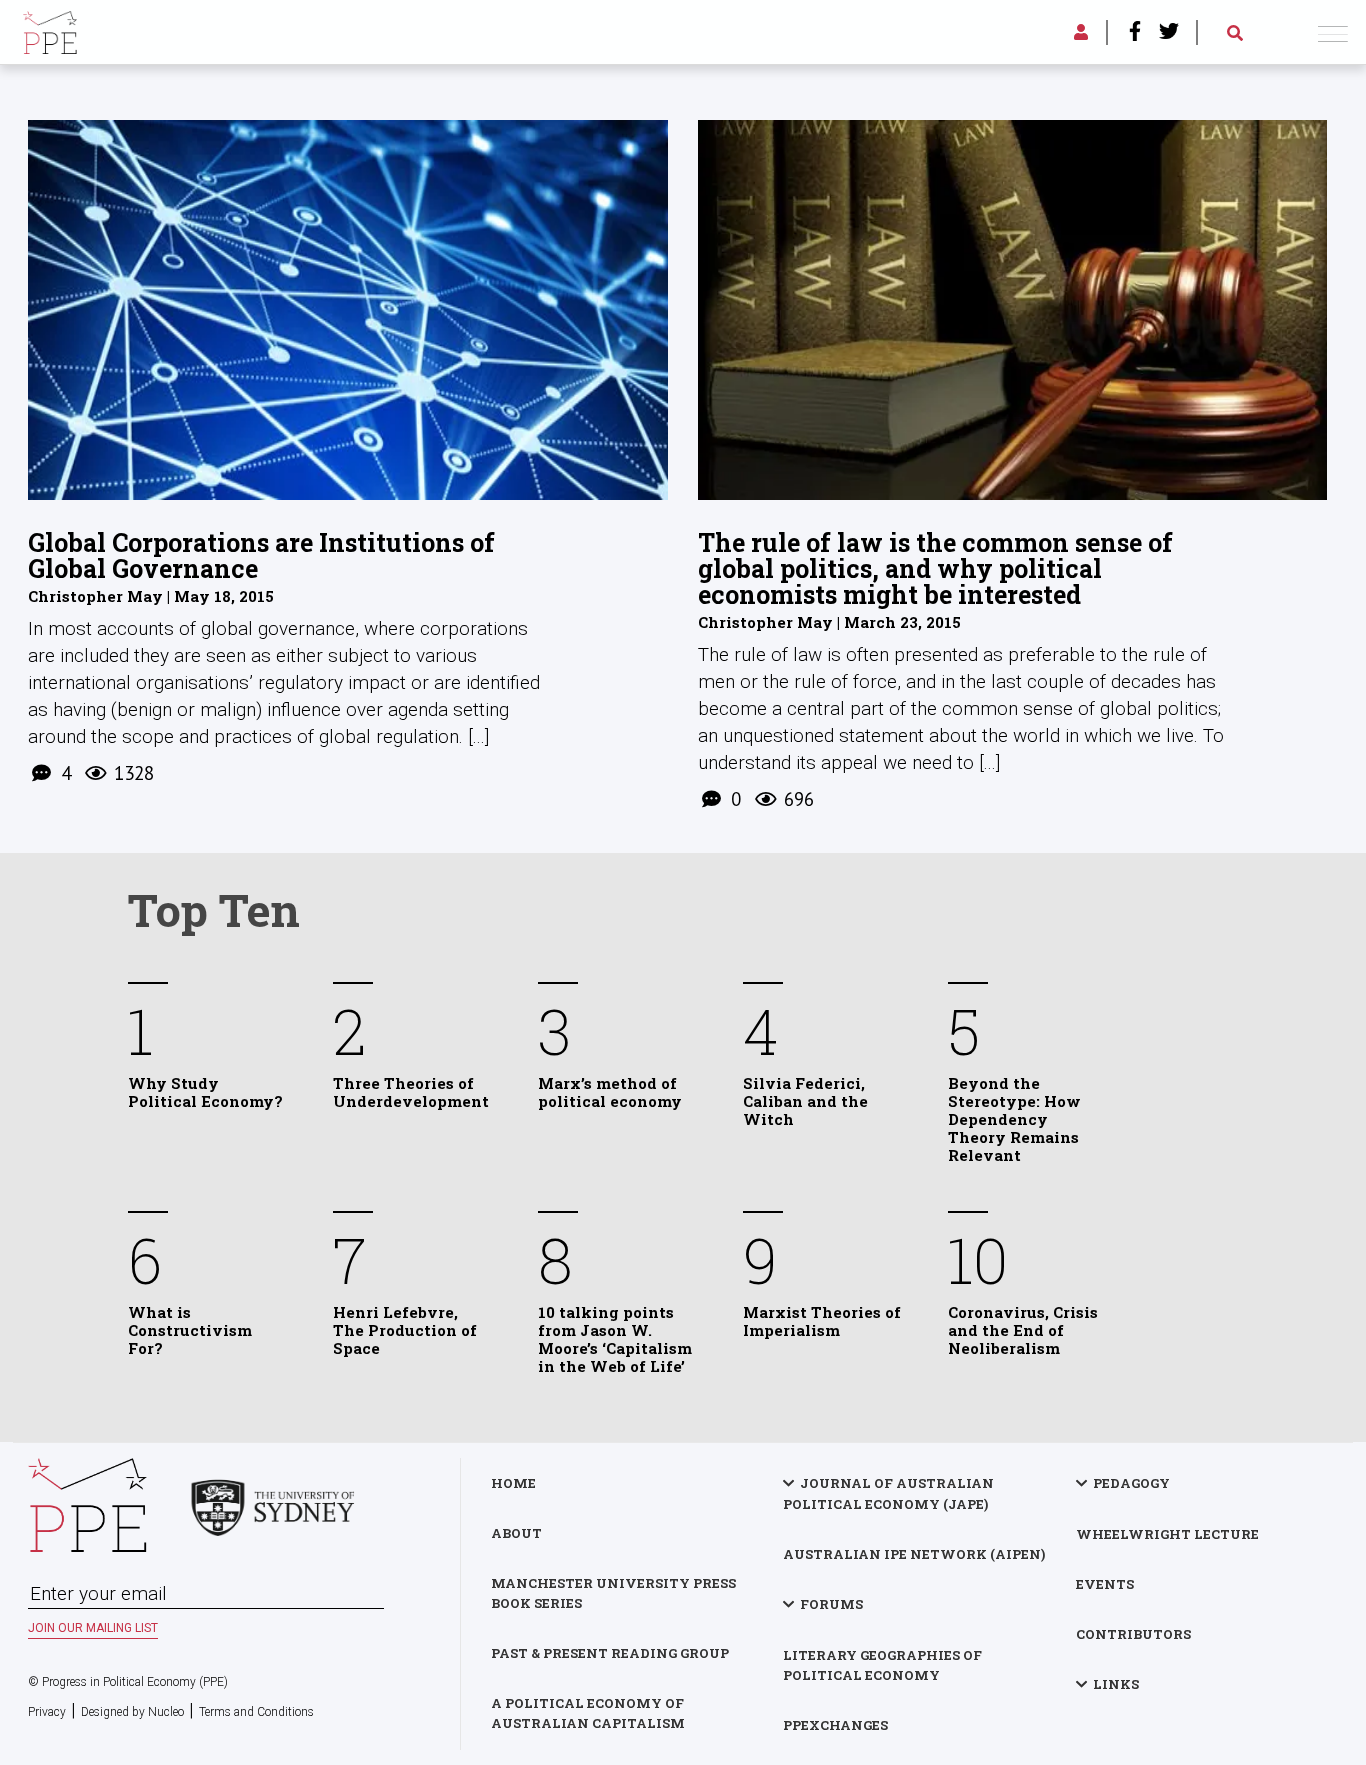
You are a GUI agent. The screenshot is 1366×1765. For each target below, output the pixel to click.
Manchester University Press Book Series (613, 1593)
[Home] (50, 29)
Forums (831, 1604)
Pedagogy (1131, 1483)
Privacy (47, 1712)
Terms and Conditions (256, 1712)
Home (513, 1483)
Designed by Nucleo (132, 1712)
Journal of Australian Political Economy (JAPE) (888, 1493)
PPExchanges (835, 1725)
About (516, 1533)
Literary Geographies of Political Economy (882, 1665)
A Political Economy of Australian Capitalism (588, 1713)
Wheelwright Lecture (1167, 1534)
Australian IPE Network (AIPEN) (914, 1554)
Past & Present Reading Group (610, 1653)
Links (1116, 1684)
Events (1105, 1584)
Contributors (1133, 1634)
